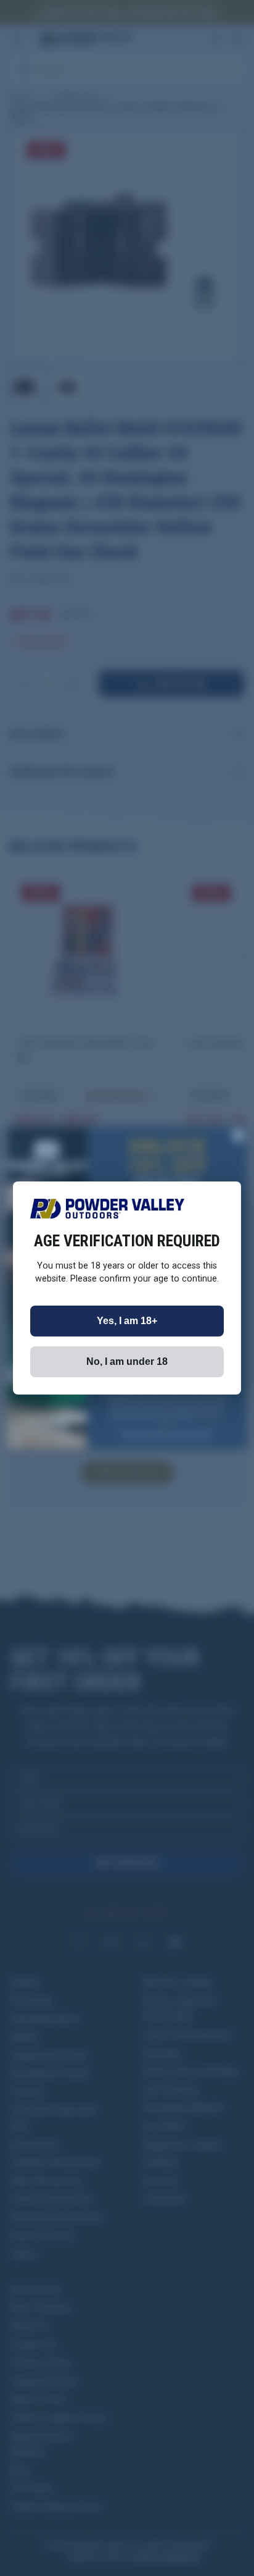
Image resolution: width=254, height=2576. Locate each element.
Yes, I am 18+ (127, 1321)
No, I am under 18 (127, 1361)
